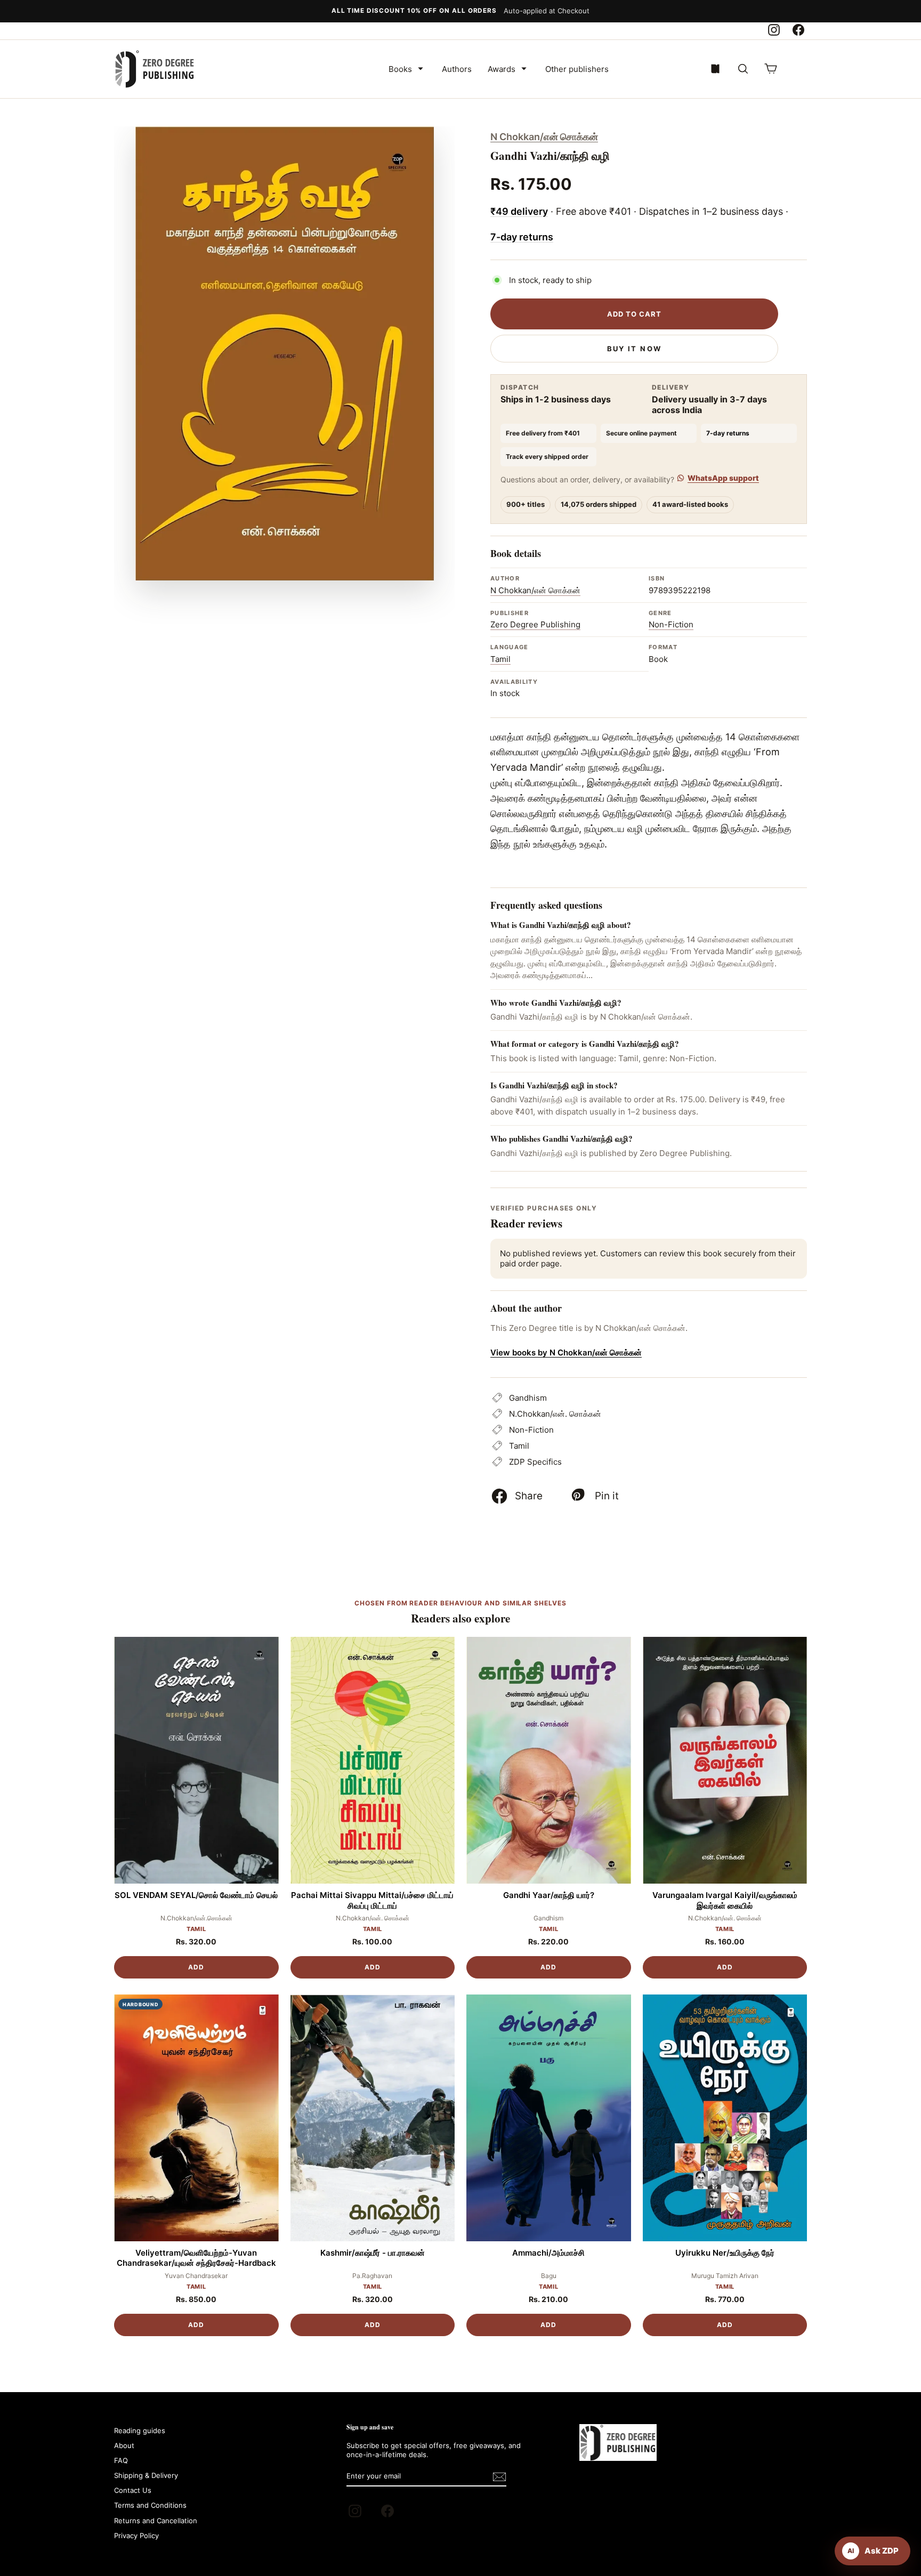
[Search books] (743, 69)
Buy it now (634, 349)
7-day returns (522, 237)
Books (400, 69)
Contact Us (133, 2490)
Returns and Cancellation (156, 2521)
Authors (457, 69)
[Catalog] (715, 69)
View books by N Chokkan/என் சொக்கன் (566, 1352)
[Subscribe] (499, 2477)
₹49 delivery (519, 211)
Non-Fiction (671, 624)
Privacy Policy (136, 2535)
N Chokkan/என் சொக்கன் (544, 137)
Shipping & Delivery (146, 2475)
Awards (502, 69)
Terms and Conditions (150, 2505)
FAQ (121, 2460)
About (124, 2445)
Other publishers (577, 69)
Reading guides (140, 2430)
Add (196, 1967)
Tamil (500, 659)
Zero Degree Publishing (535, 624)
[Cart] (771, 69)
